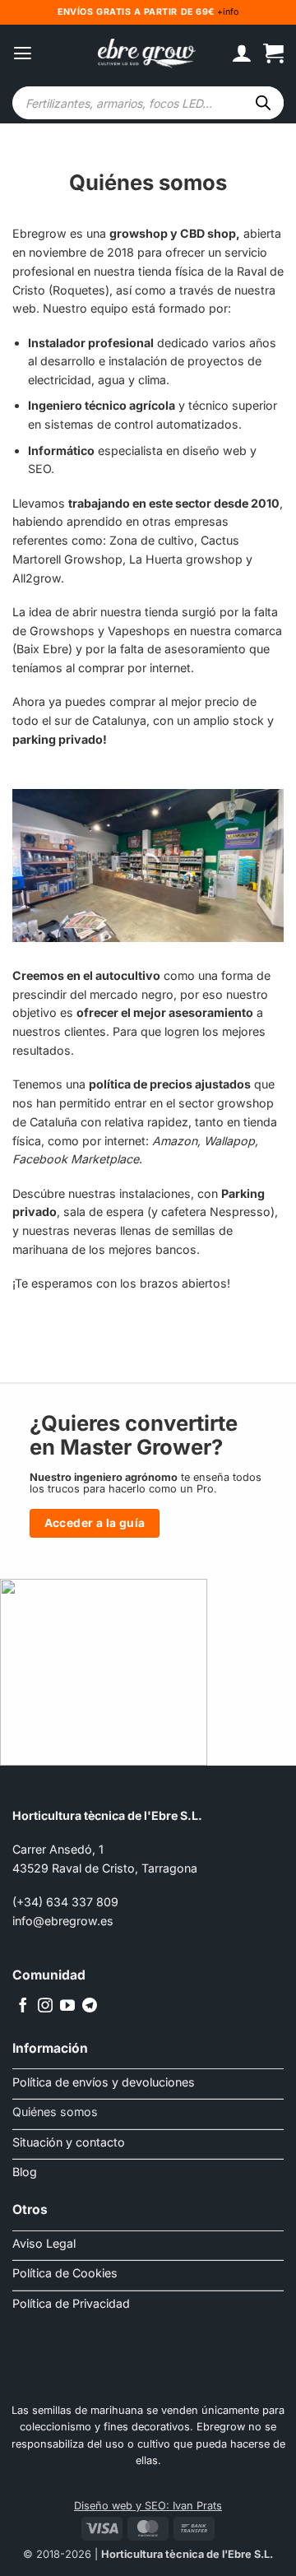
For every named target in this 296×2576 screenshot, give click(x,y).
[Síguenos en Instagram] (45, 2007)
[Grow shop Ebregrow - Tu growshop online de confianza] (147, 54)
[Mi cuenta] (241, 53)
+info (227, 12)
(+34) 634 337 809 (65, 1902)
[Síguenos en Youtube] (67, 2007)
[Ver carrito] (273, 53)
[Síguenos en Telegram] (90, 2007)
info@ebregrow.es (63, 1921)
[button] (23, 53)
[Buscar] (263, 103)
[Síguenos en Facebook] (23, 2007)
